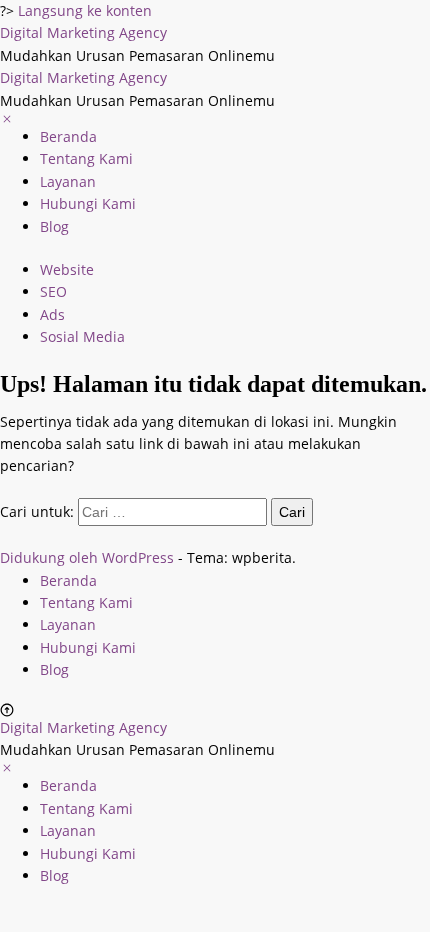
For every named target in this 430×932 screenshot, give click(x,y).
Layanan (68, 181)
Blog (54, 226)
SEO (53, 291)
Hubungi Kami (88, 203)
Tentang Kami (86, 158)
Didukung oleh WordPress (87, 557)
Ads (52, 314)
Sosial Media (82, 336)
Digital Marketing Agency (83, 32)
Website (67, 269)
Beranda (68, 136)
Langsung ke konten (85, 10)
